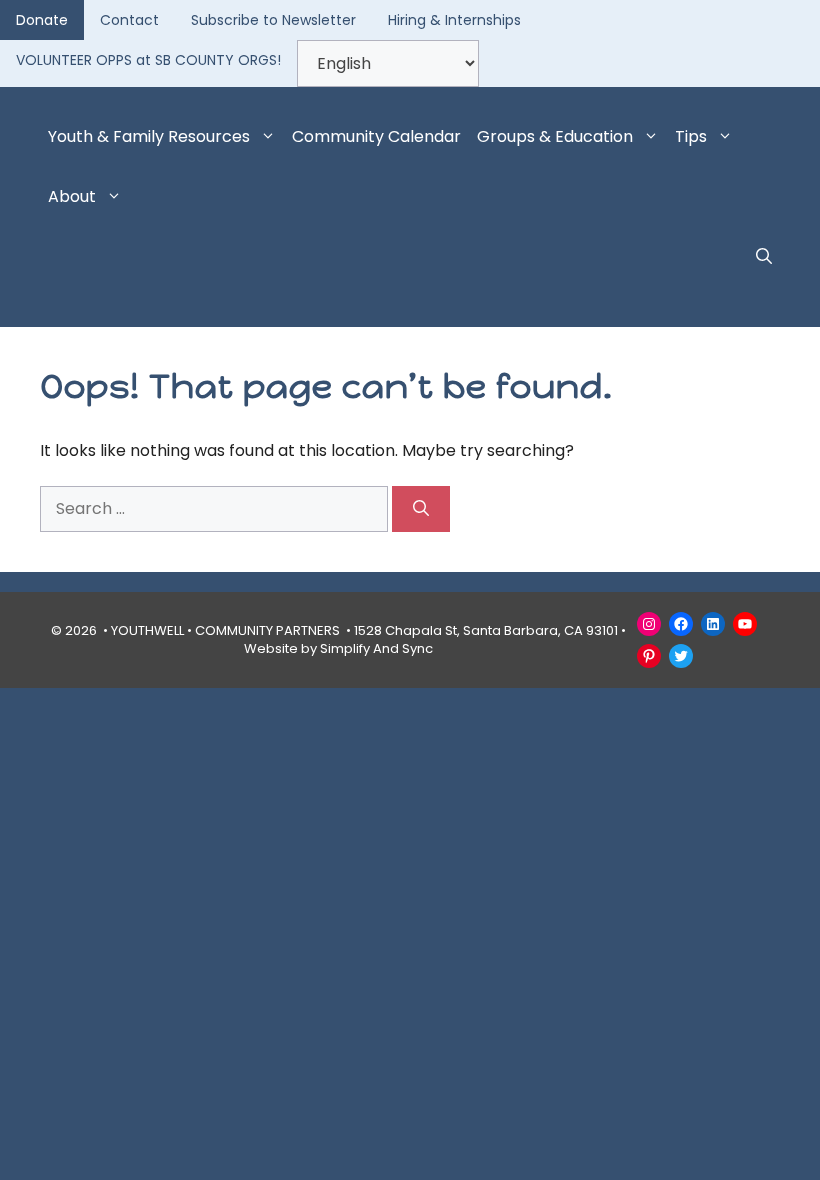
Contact (129, 20)
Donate (42, 20)
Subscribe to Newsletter (273, 20)
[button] (764, 257)
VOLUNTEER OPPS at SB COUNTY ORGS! (148, 60)
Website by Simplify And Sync (338, 648)
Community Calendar (376, 136)
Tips (691, 136)
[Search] (421, 509)
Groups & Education (555, 136)
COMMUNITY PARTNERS (267, 630)
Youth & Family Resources (149, 136)
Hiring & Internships (454, 20)
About (72, 196)
